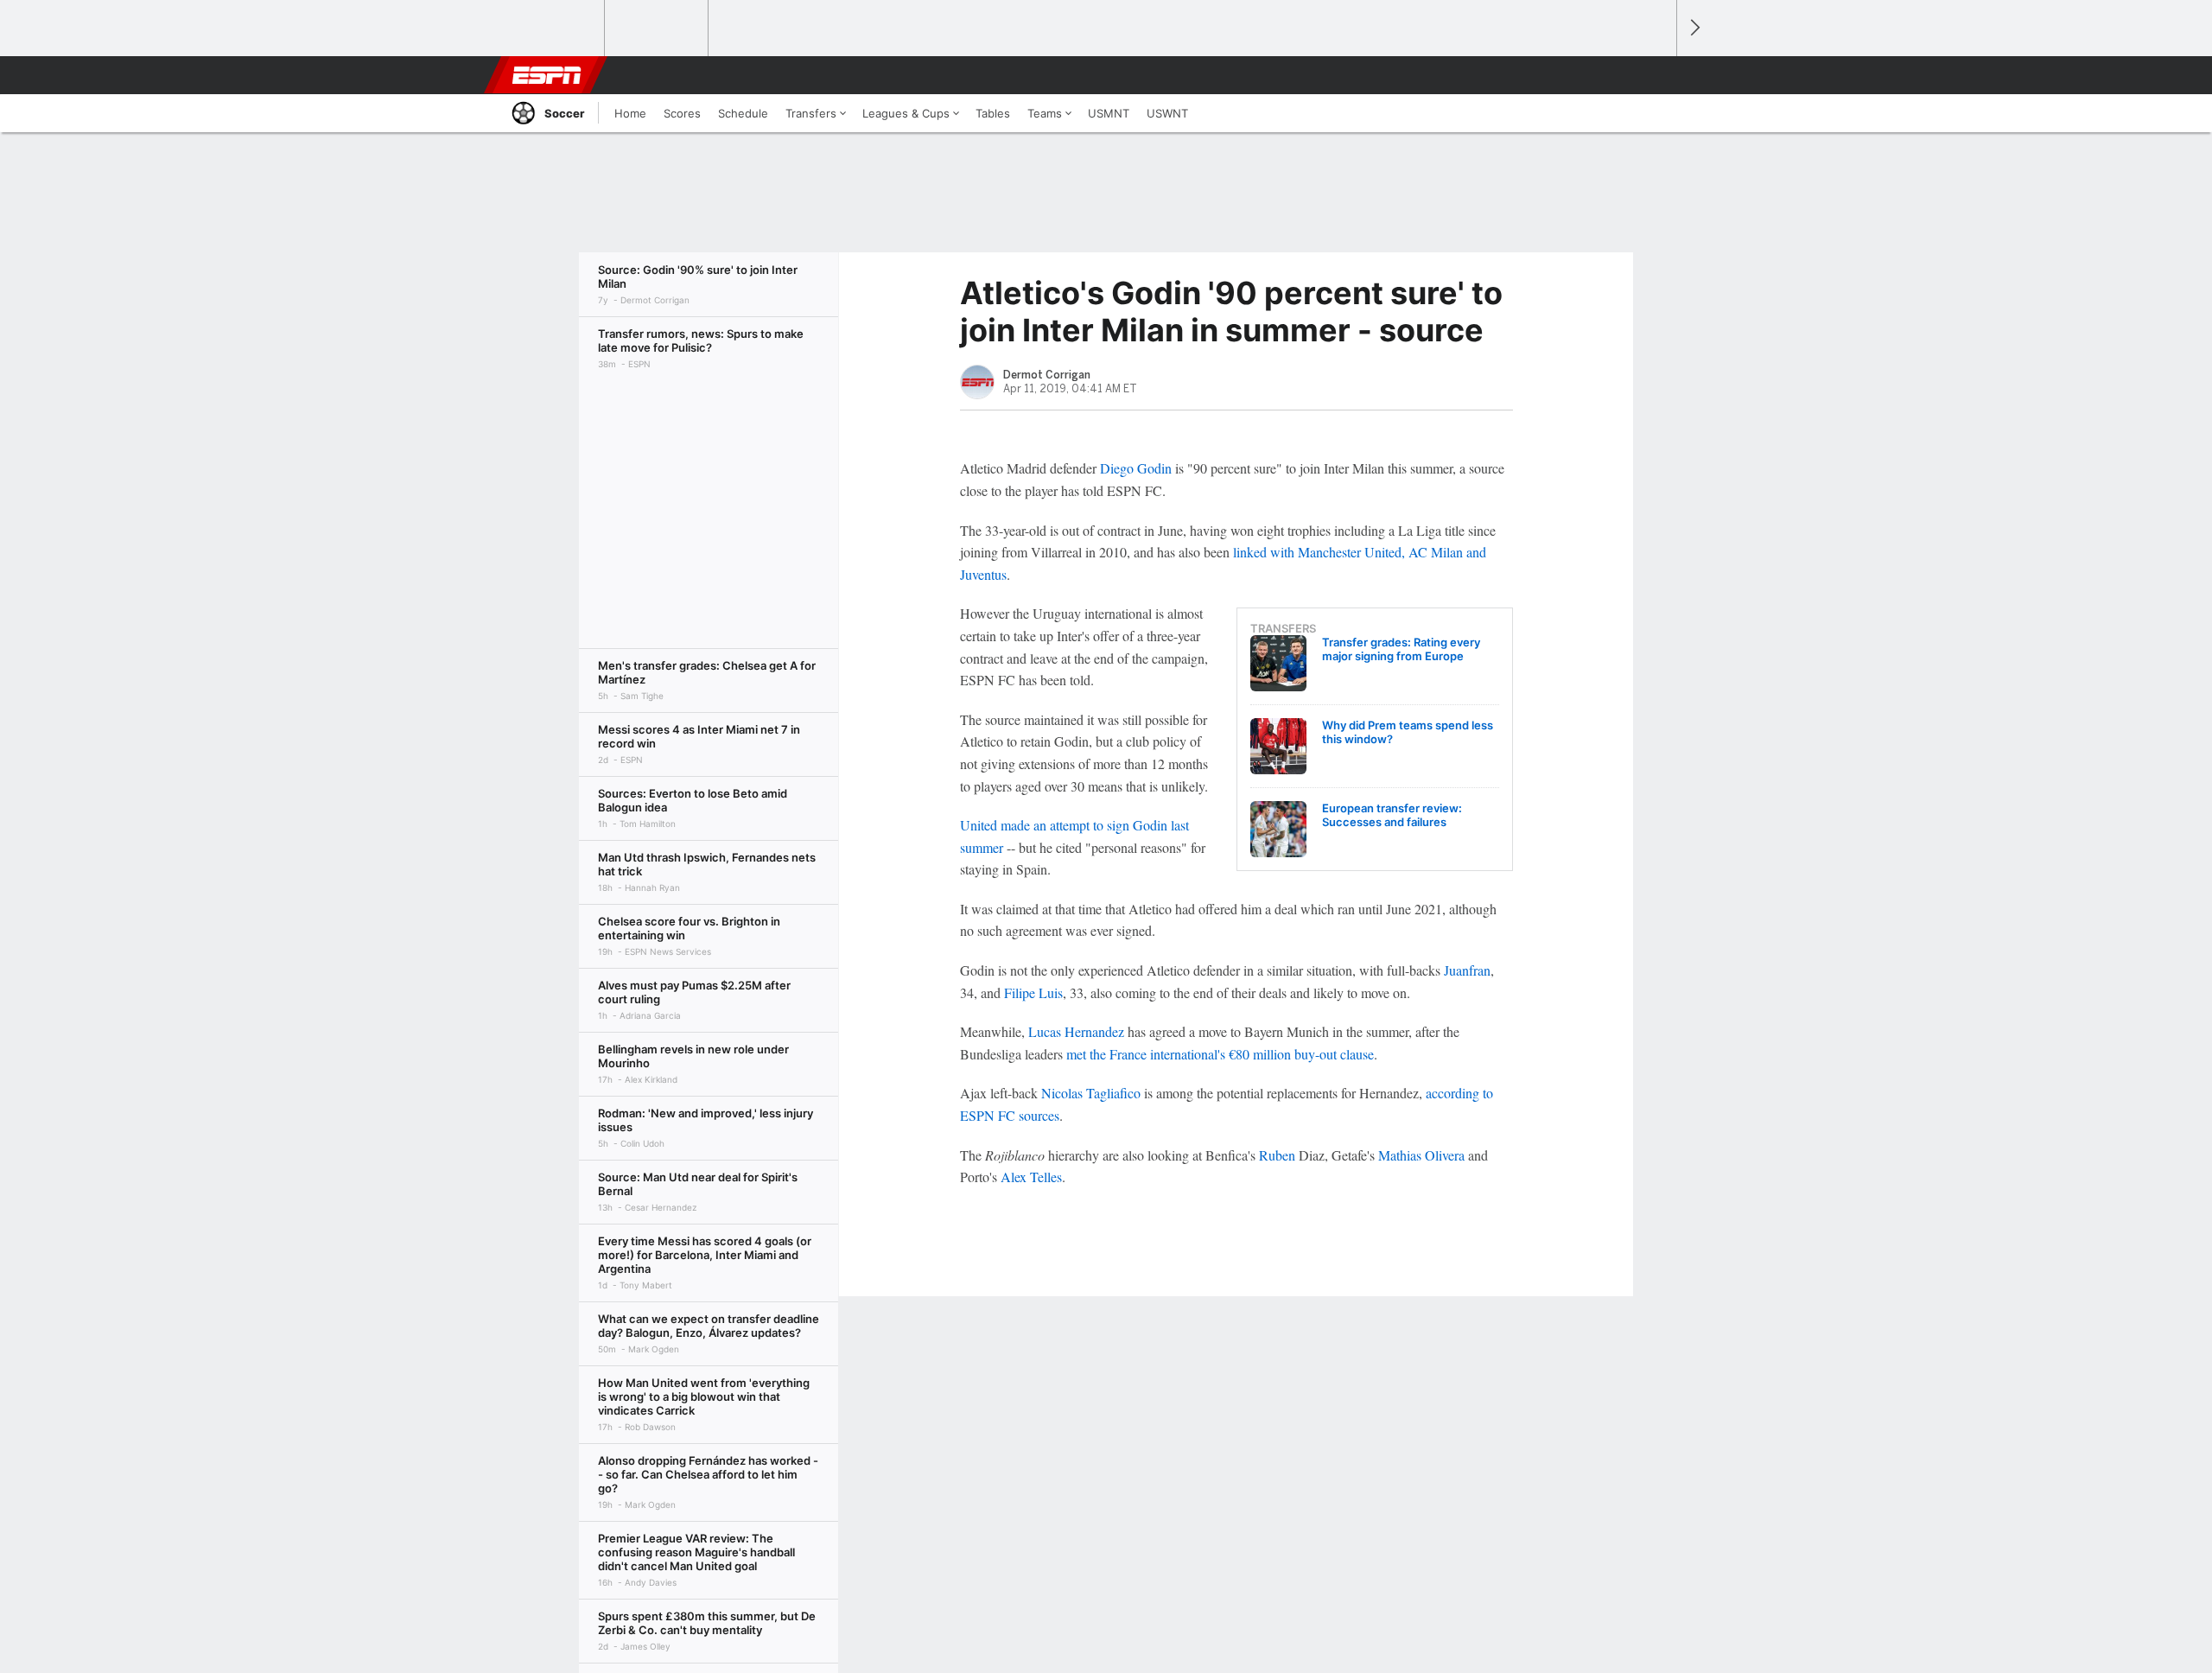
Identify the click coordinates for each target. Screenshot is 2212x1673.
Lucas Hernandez (1076, 1031)
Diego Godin (1136, 468)
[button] (1656, 75)
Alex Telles (1031, 1177)
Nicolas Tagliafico (1091, 1093)
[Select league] (554, 29)
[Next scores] (1694, 28)
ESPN (547, 75)
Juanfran (1467, 970)
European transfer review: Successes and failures (1392, 815)
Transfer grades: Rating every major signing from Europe (1401, 649)
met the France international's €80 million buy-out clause (1220, 1054)
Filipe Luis (1033, 992)
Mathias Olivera (1421, 1155)
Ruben (1277, 1155)
